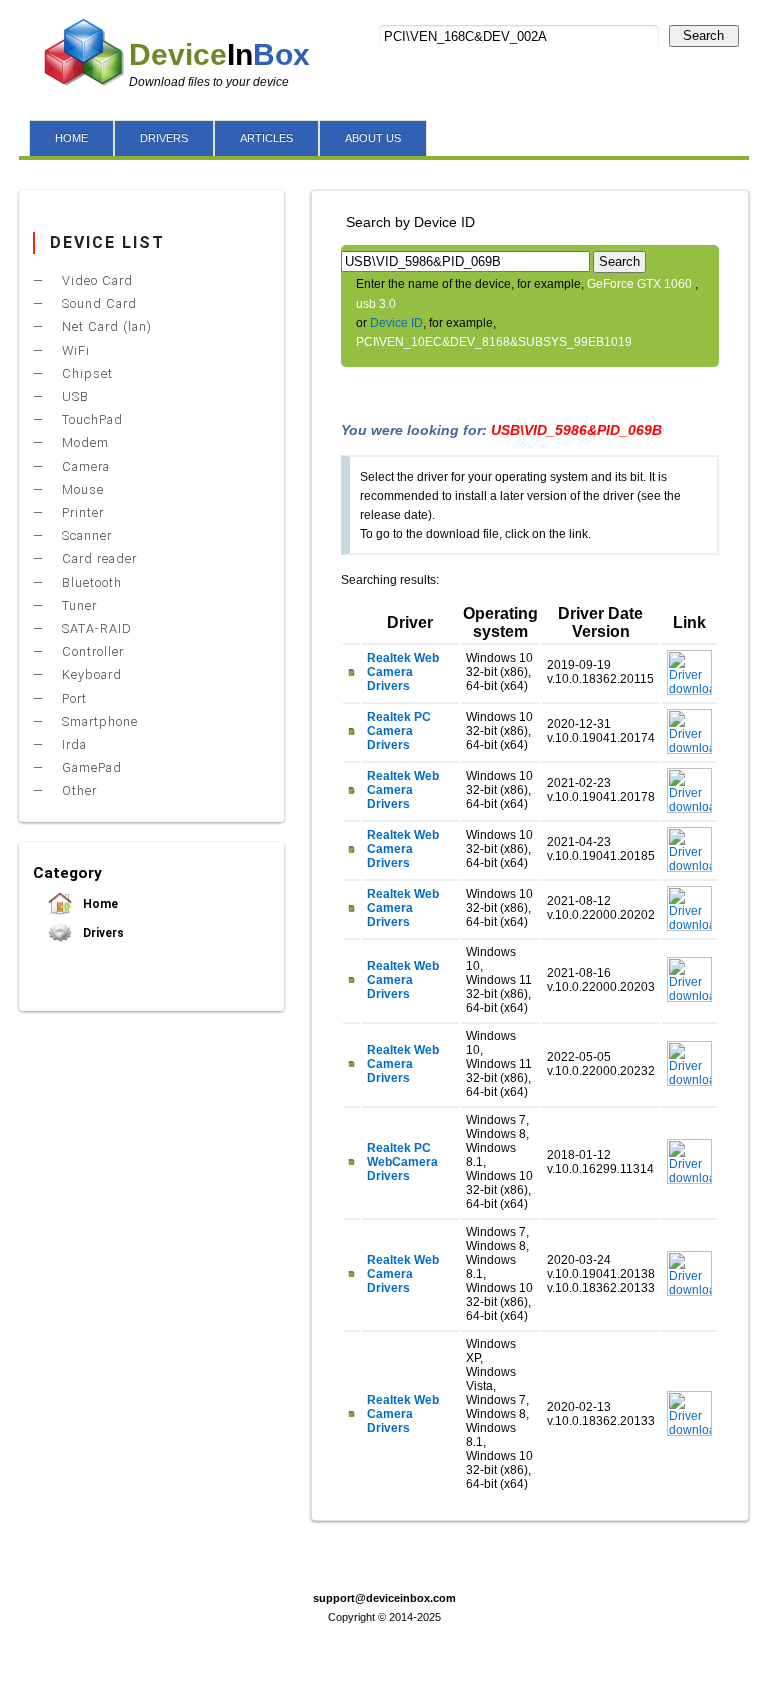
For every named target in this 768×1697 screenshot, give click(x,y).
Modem (83, 442)
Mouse (81, 489)
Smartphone (98, 721)
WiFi (74, 350)
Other (77, 790)
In (219, 54)
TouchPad (90, 419)
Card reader (97, 558)
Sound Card (97, 303)
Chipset (85, 373)
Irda (72, 744)
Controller (91, 651)
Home (99, 904)
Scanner (85, 535)
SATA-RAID (95, 628)
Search (703, 35)
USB (73, 396)
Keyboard (90, 674)
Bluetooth (90, 582)
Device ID (396, 323)
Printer (81, 512)
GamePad (90, 767)
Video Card (95, 280)
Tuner (77, 605)
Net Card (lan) (105, 326)
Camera (84, 466)
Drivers (102, 933)
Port (72, 698)
